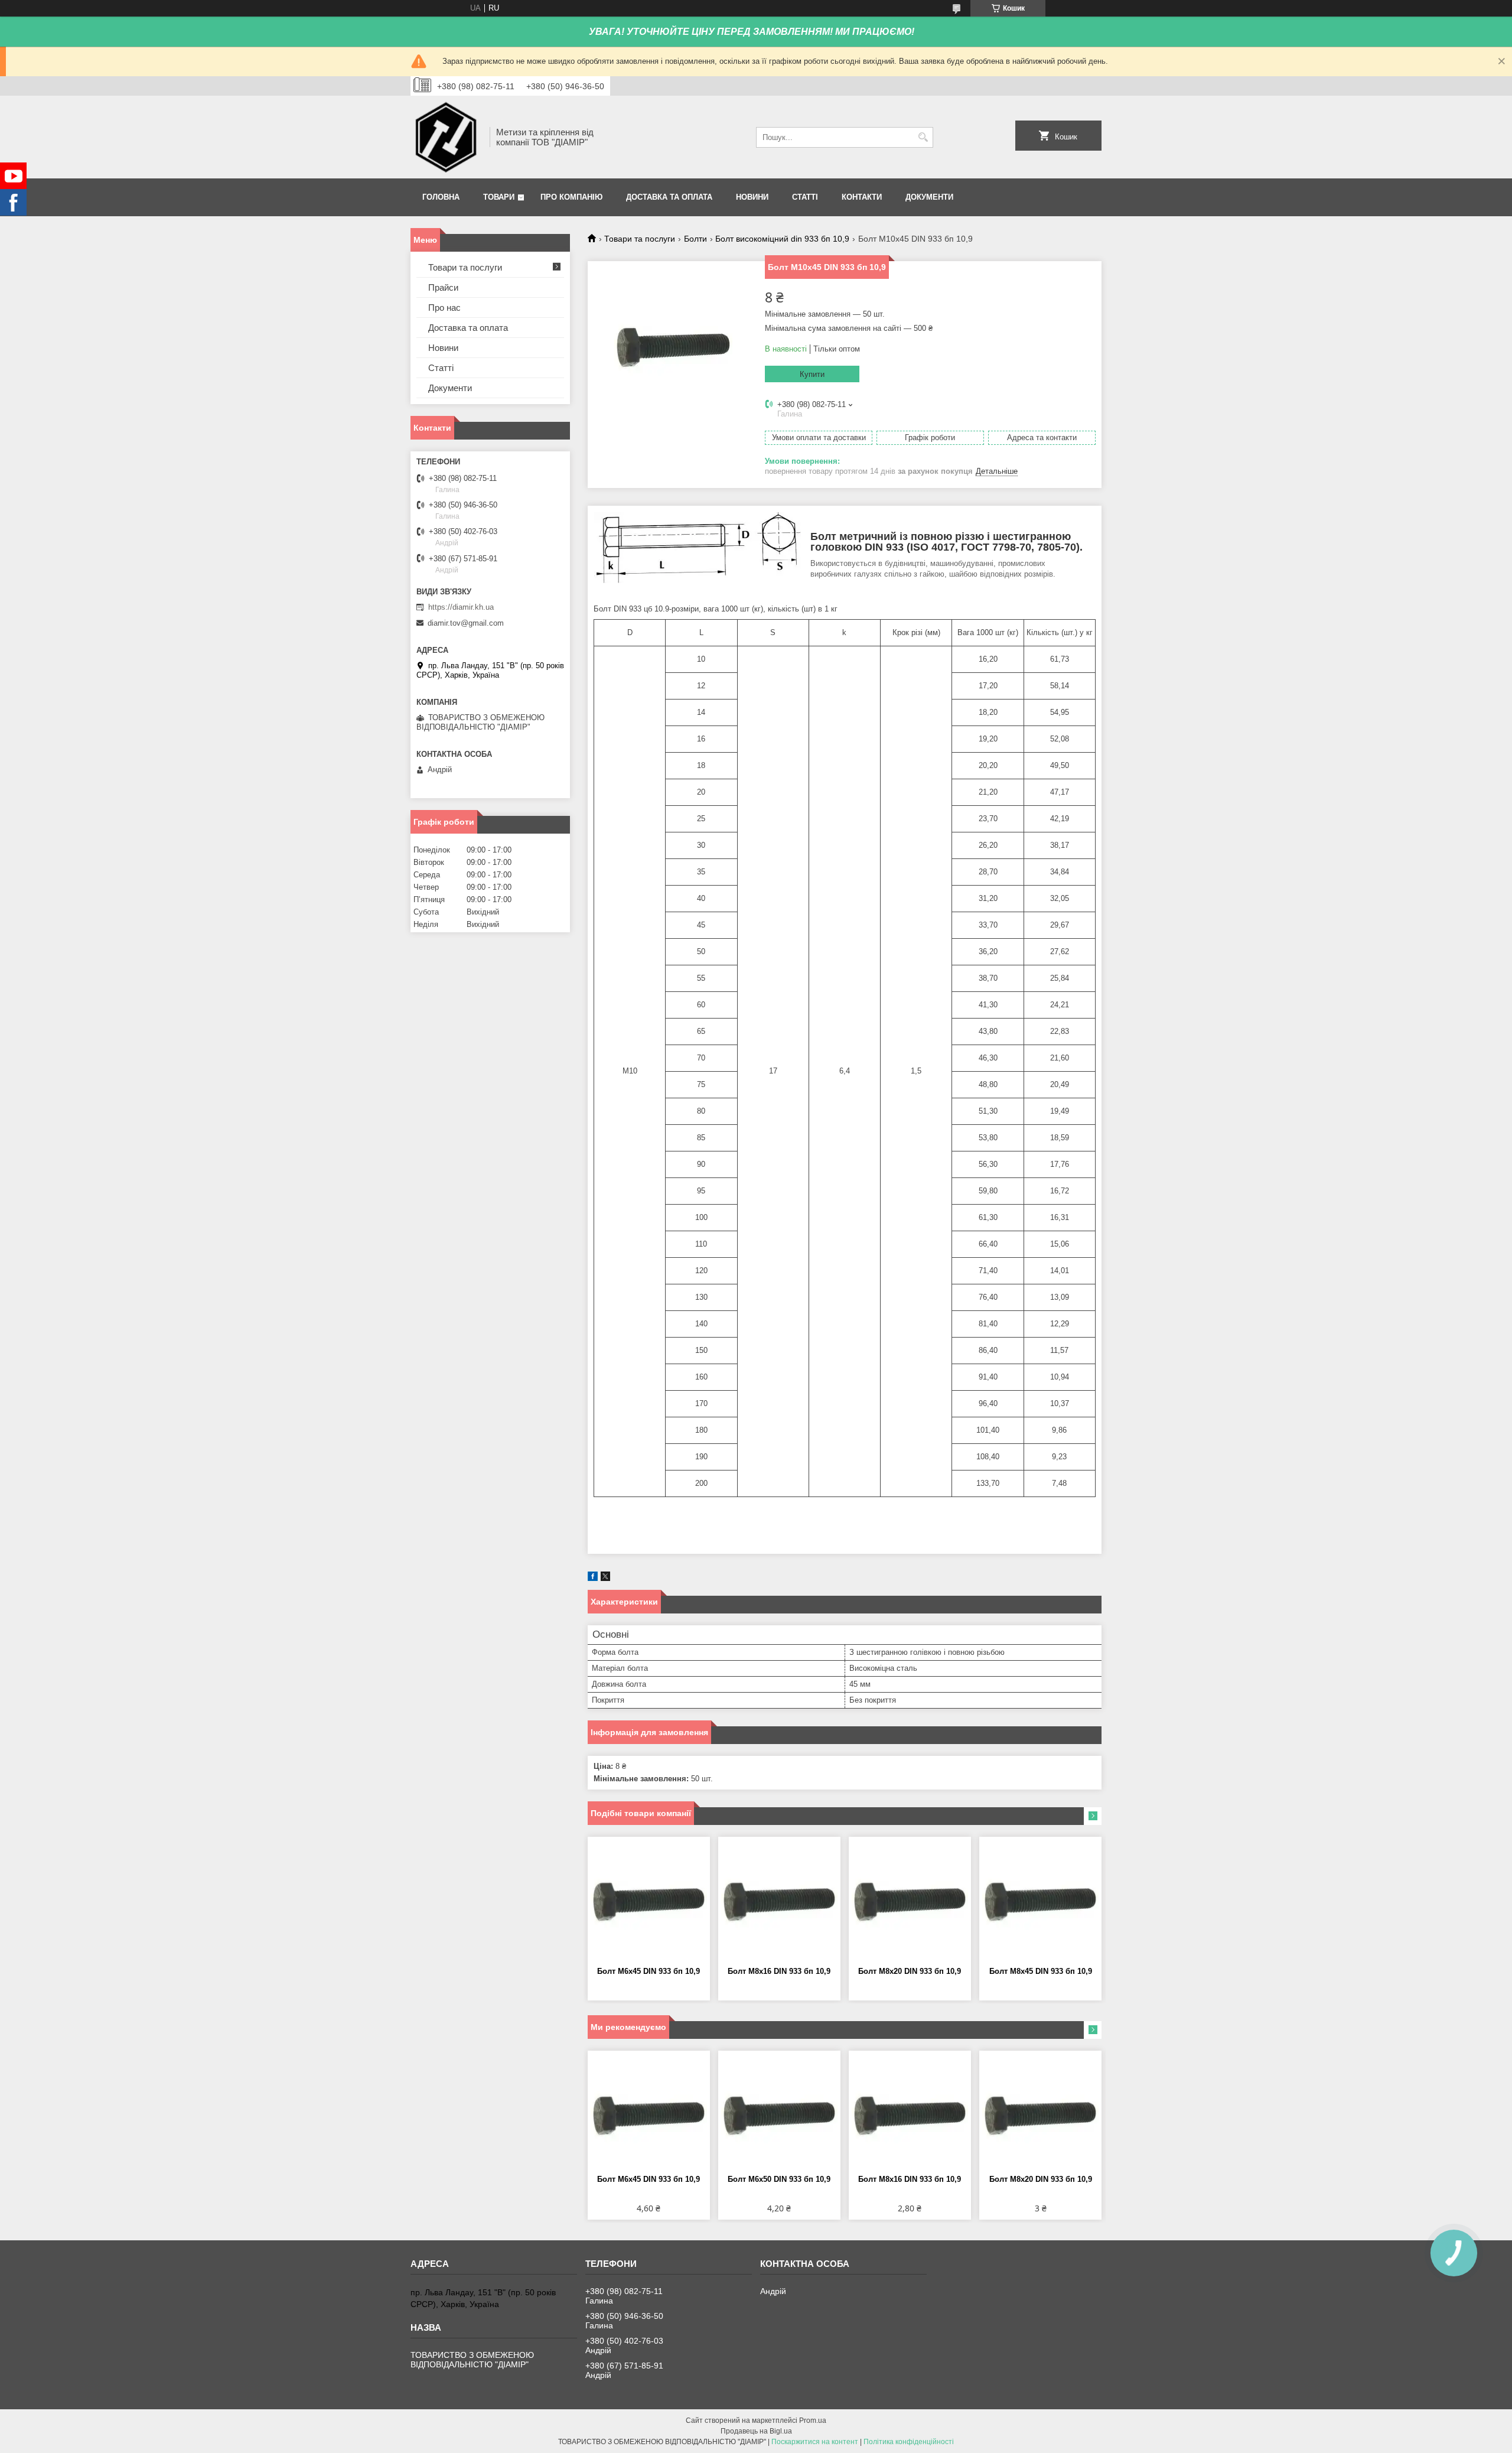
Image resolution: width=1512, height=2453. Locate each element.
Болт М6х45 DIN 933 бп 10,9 (649, 1971)
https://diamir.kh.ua (461, 607)
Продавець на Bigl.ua (756, 2431)
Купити (812, 374)
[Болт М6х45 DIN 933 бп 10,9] (649, 1902)
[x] (605, 1578)
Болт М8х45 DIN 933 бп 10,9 (1041, 1971)
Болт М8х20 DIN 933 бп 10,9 (910, 1971)
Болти (695, 239)
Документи (929, 197)
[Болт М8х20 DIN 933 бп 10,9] (910, 1902)
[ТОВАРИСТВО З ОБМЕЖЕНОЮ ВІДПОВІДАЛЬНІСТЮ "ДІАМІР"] (446, 137)
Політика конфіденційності (909, 2442)
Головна (441, 197)
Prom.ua (813, 2421)
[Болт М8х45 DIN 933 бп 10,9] (1040, 1902)
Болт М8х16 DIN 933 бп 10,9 (779, 1971)
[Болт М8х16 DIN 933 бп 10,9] (779, 1902)
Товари (499, 197)
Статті (805, 197)
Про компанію (571, 197)
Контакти (862, 197)
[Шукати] (923, 137)
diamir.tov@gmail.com (466, 623)
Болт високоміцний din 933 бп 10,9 (782, 239)
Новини (752, 197)
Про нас (444, 308)
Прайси (443, 287)
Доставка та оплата (669, 197)
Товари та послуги (640, 239)
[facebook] (593, 1578)
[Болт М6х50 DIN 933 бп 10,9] (779, 2116)
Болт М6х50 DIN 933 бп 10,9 (779, 2179)
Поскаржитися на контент (815, 2442)
